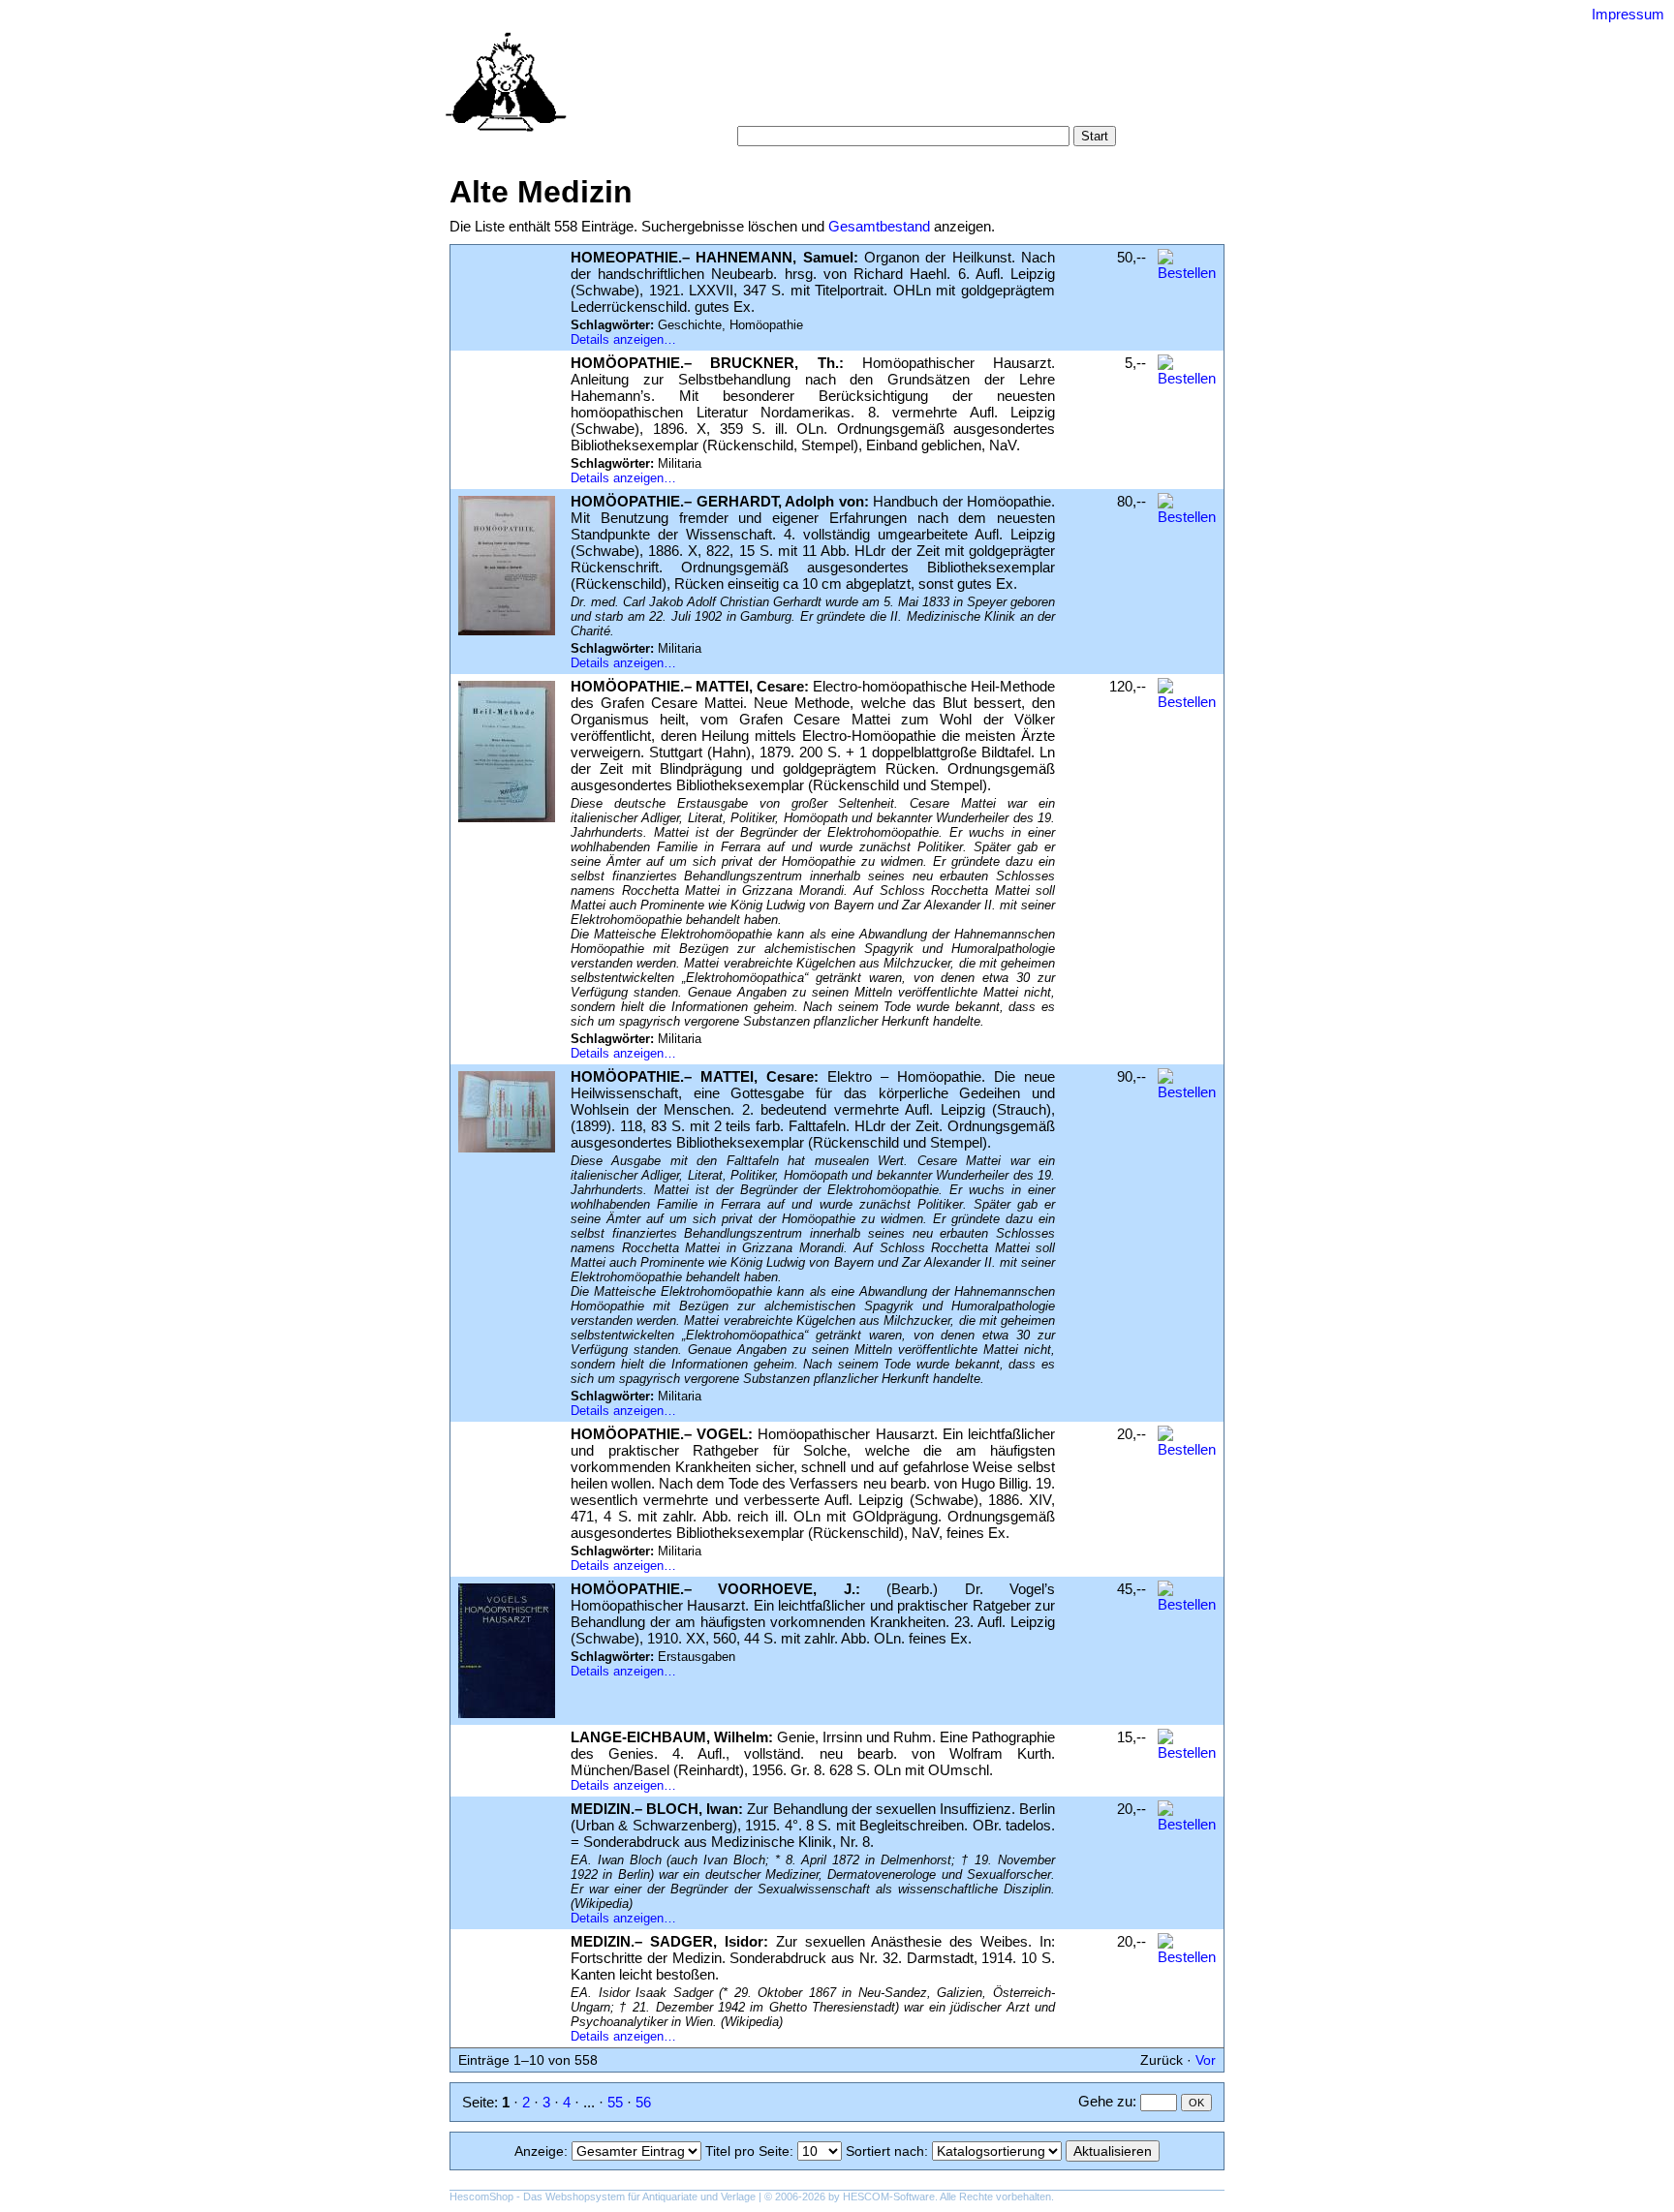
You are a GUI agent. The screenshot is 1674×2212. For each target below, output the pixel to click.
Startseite (732, 87)
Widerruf (878, 106)
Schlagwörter (950, 87)
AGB (823, 106)
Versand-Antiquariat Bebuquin (905, 44)
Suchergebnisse (1056, 87)
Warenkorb (761, 106)
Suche (795, 87)
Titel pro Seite (747, 2151)
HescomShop (481, 2197)
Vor (1206, 2060)
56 (643, 2102)
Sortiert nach (885, 2151)
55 (615, 2102)
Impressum (1628, 14)
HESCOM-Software (889, 2197)
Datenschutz (958, 106)
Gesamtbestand (879, 226)
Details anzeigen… (623, 339)
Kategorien (862, 87)
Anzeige (539, 2151)
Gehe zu (1105, 2101)
